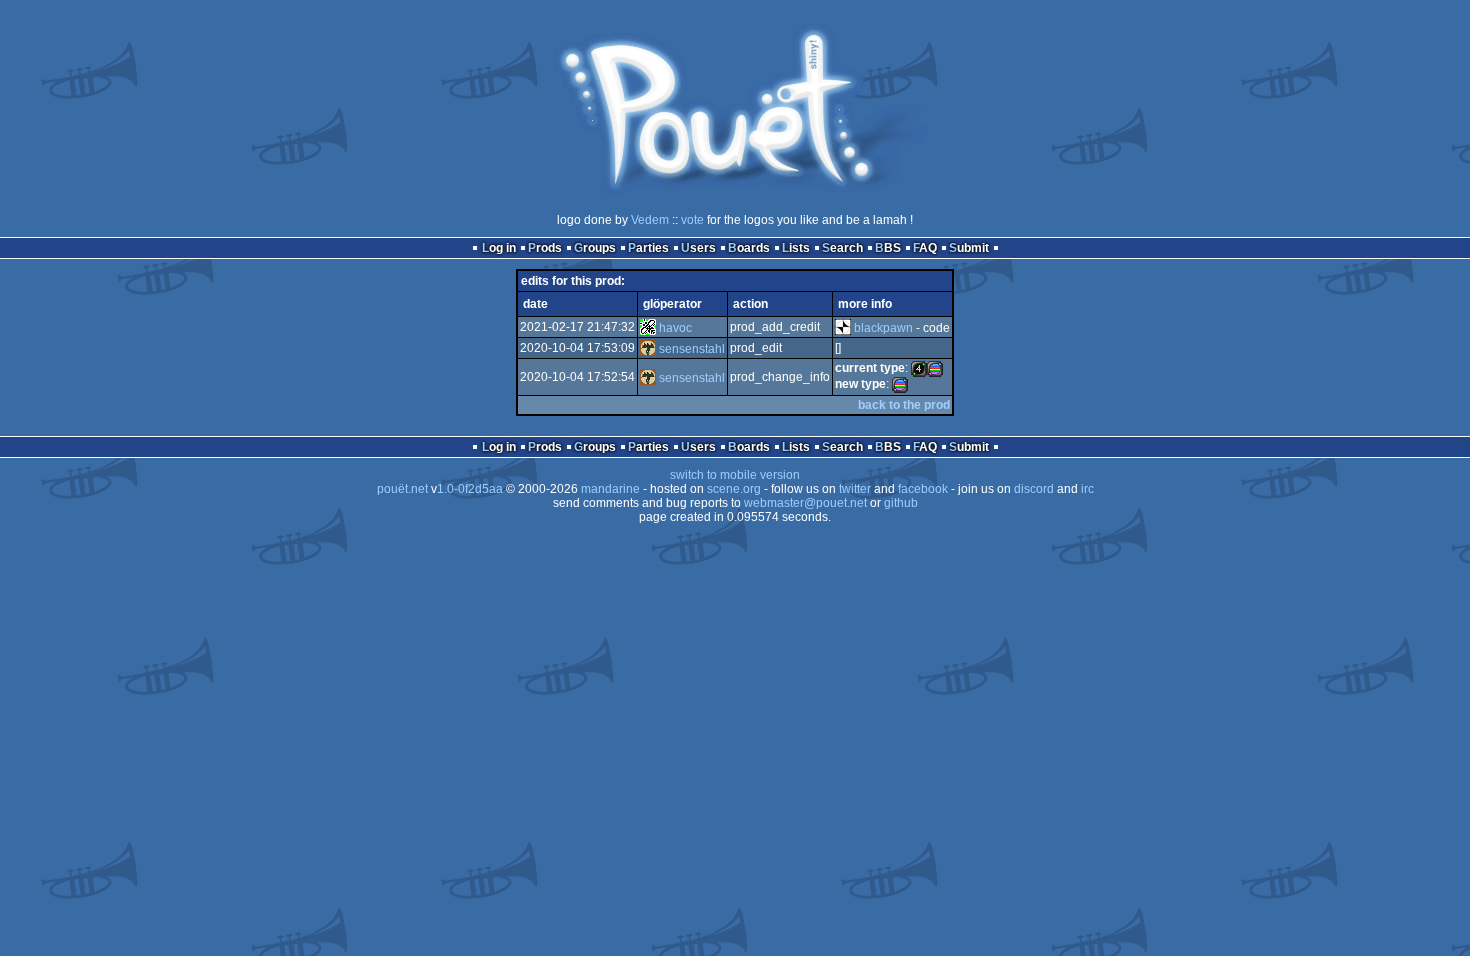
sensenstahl (692, 349)
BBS (888, 248)
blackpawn (883, 328)
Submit (969, 248)
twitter (855, 489)
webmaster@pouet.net (805, 503)
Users (698, 248)
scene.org (734, 489)
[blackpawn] (843, 328)
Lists (796, 248)
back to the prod (904, 405)
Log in (499, 248)
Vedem (650, 220)
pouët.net (402, 489)
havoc (675, 328)
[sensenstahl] (648, 349)
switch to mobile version (735, 475)
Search (842, 248)
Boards (749, 248)
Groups (595, 248)
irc (1087, 489)
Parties (648, 248)
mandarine (610, 489)
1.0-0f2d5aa (470, 489)
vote (692, 220)
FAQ (925, 248)
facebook (923, 489)
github (901, 503)
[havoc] (648, 328)
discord (1034, 489)
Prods (545, 248)
